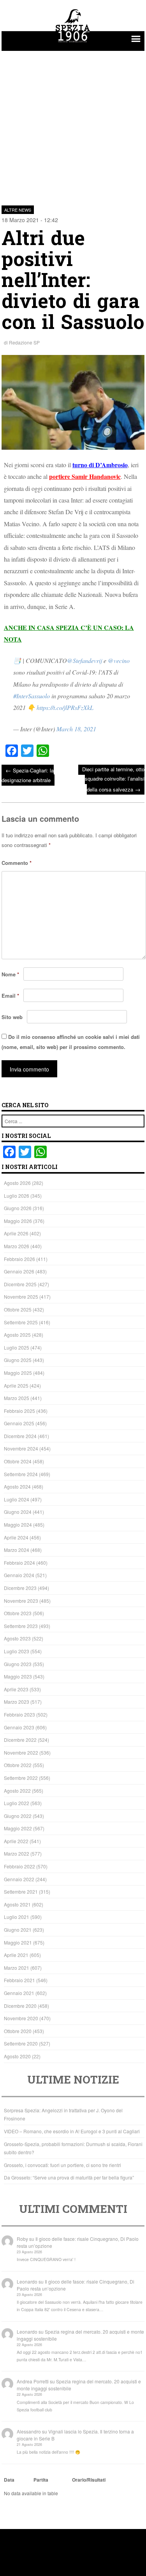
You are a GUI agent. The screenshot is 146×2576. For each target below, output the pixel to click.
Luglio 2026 (17, 1196)
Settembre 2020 (21, 2043)
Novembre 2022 (21, 1752)
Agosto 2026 (17, 1183)
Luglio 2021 (17, 1917)
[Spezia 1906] (73, 43)
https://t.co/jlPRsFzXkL (65, 707)
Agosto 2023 (17, 1638)
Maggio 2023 (18, 1676)
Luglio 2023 (17, 1651)
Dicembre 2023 (20, 1588)
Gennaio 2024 (19, 1575)
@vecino (119, 660)
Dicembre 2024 (20, 1436)
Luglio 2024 (17, 1499)
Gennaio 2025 (19, 1423)
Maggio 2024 (18, 1525)
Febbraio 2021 (19, 1980)
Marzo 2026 (17, 1246)
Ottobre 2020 (18, 2031)
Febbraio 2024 (19, 1563)
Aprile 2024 (16, 1537)
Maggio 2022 (18, 1828)
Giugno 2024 (18, 1512)
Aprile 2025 (16, 1385)
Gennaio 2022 (19, 1879)
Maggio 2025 (18, 1373)
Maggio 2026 (18, 1221)
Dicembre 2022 (20, 1740)
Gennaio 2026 (19, 1271)
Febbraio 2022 (19, 1866)
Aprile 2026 (16, 1233)
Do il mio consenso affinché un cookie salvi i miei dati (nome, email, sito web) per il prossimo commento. (71, 1042)
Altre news (18, 210)
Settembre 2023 (21, 1626)
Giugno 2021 (18, 1930)
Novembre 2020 (21, 2018)
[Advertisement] (73, 124)
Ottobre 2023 (18, 1613)
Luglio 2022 (17, 1803)
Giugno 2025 (18, 1360)
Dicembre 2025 (20, 1284)
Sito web (12, 1017)
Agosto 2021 (17, 1904)
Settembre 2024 (21, 1474)
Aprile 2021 (16, 1955)
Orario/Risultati (89, 2480)
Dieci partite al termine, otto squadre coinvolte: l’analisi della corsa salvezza (113, 779)
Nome (10, 974)
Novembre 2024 (21, 1448)
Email (10, 996)
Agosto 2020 (17, 2056)
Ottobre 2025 (18, 1309)
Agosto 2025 (17, 1335)
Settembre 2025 (21, 1322)
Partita (41, 2480)
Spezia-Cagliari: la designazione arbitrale (28, 775)
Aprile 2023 (16, 1689)
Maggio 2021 (18, 1942)
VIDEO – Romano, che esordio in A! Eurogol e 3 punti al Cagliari (72, 2131)
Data (9, 2480)
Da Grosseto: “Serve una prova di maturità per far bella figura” (69, 2177)
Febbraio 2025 (19, 1411)
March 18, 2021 (76, 729)
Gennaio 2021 (19, 1993)
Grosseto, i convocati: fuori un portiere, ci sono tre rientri (62, 2165)
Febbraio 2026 (19, 1259)
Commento (17, 863)
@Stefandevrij (84, 660)
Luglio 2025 (17, 1347)
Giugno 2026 (18, 1208)
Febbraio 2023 (19, 1714)
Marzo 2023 (17, 1702)
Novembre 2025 (21, 1297)
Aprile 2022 (16, 1841)
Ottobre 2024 (18, 1461)
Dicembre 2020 (20, 2006)
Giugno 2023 (18, 1664)
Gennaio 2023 (19, 1727)
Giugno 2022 (18, 1816)
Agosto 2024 (17, 1486)
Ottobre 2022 (18, 1765)
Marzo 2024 (17, 1550)
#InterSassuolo (32, 696)
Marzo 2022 (17, 1853)
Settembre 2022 (21, 1778)
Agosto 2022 (17, 1791)
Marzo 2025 (17, 1398)
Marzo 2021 (17, 1968)
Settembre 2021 (21, 1892)
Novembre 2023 (21, 1601)
